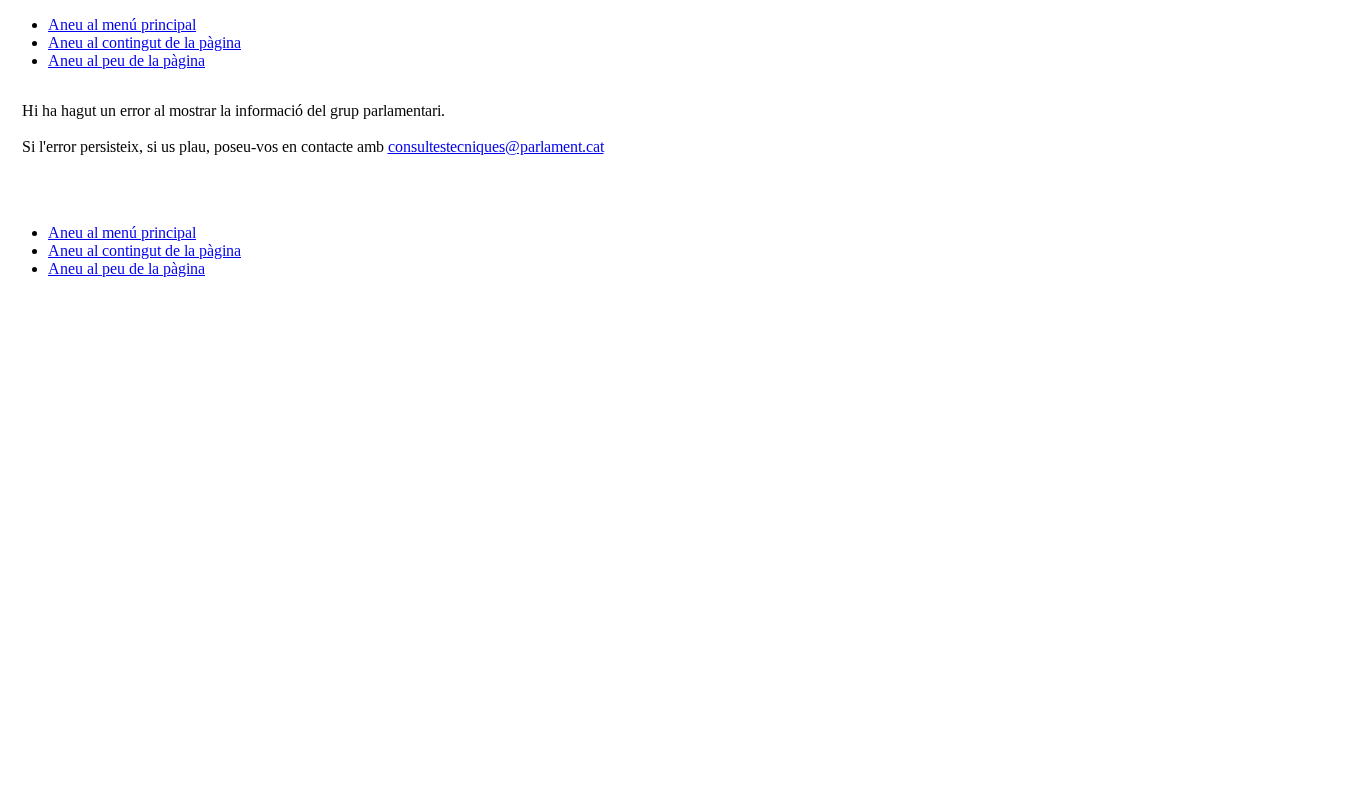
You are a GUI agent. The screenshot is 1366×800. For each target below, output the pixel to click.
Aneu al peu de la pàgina (126, 60)
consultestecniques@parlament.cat (496, 146)
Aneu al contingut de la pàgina (144, 42)
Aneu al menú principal (122, 24)
